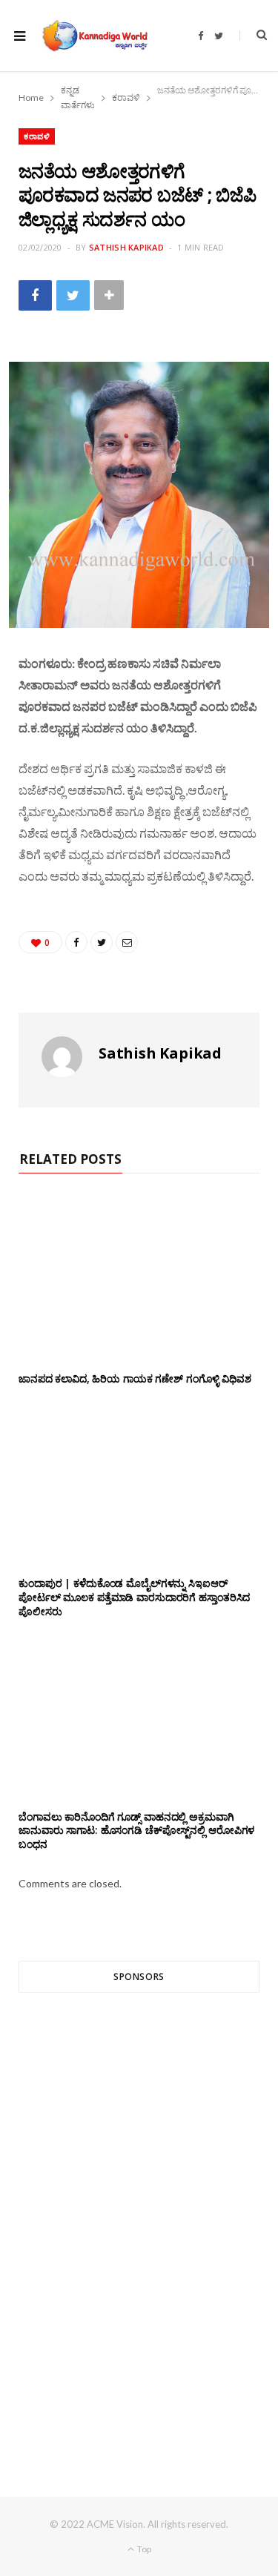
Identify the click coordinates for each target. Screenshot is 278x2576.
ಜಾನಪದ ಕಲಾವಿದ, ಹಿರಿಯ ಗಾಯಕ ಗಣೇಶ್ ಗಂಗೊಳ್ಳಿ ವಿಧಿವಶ (135, 1378)
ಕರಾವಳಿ (37, 136)
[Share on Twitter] (73, 295)
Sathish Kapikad (126, 247)
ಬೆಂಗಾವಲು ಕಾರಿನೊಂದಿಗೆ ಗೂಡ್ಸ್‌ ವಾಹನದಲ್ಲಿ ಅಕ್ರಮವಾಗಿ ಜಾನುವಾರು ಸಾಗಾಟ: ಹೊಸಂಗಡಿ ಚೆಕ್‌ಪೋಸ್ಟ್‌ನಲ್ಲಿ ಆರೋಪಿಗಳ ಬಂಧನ (136, 1831)
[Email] (127, 942)
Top (143, 2549)
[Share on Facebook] (35, 295)
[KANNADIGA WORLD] (94, 36)
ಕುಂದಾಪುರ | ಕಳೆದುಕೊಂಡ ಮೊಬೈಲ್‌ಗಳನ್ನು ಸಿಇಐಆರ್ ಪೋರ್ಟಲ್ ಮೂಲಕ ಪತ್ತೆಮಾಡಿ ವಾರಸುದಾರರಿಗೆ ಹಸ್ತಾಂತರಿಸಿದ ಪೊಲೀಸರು (134, 1597)
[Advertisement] (139, 2218)
